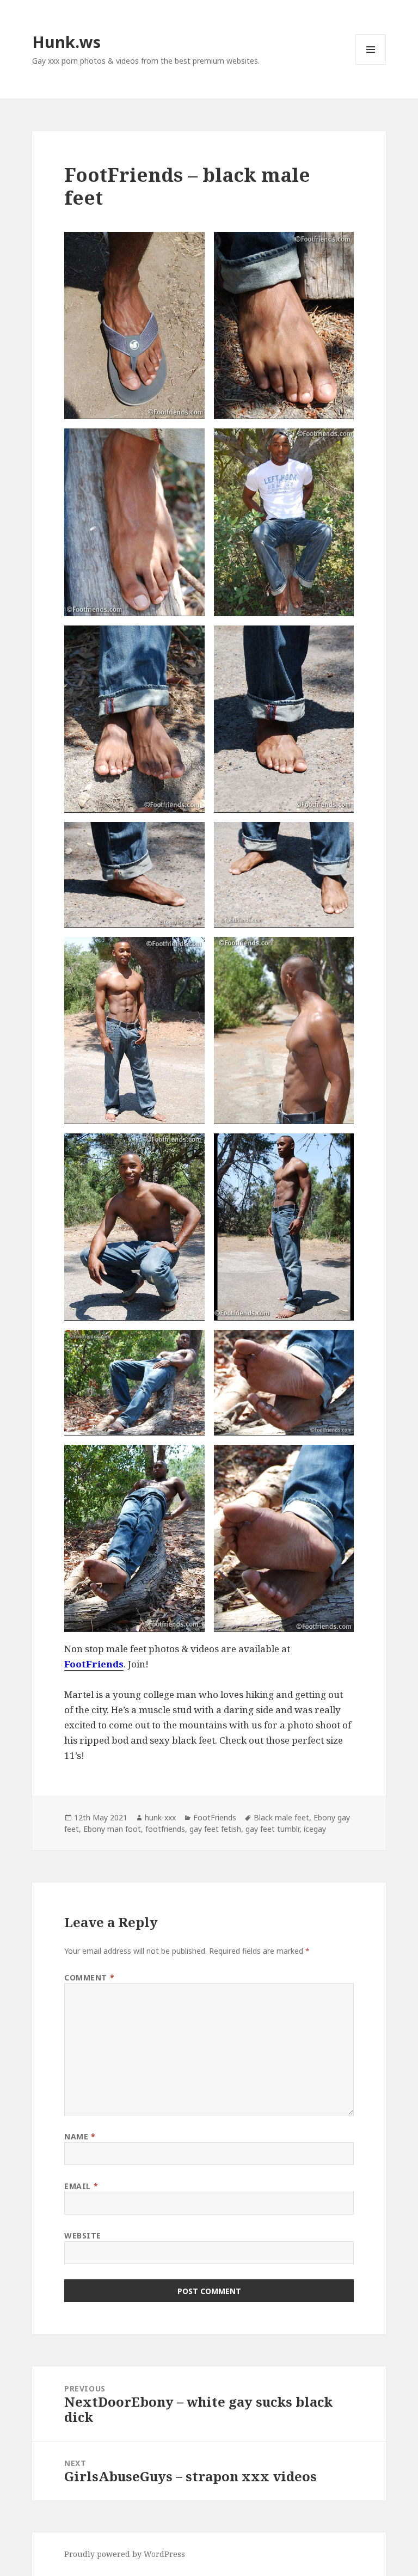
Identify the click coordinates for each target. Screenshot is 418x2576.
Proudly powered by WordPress (125, 2554)
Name (80, 2136)
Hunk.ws (66, 42)
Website (83, 2235)
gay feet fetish (215, 1829)
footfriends (165, 1829)
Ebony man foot (112, 1829)
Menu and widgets (371, 65)
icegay (315, 1829)
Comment (89, 1977)
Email (81, 2186)
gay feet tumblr (272, 1829)
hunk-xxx (160, 1817)
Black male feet (281, 1817)
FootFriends (215, 1817)
